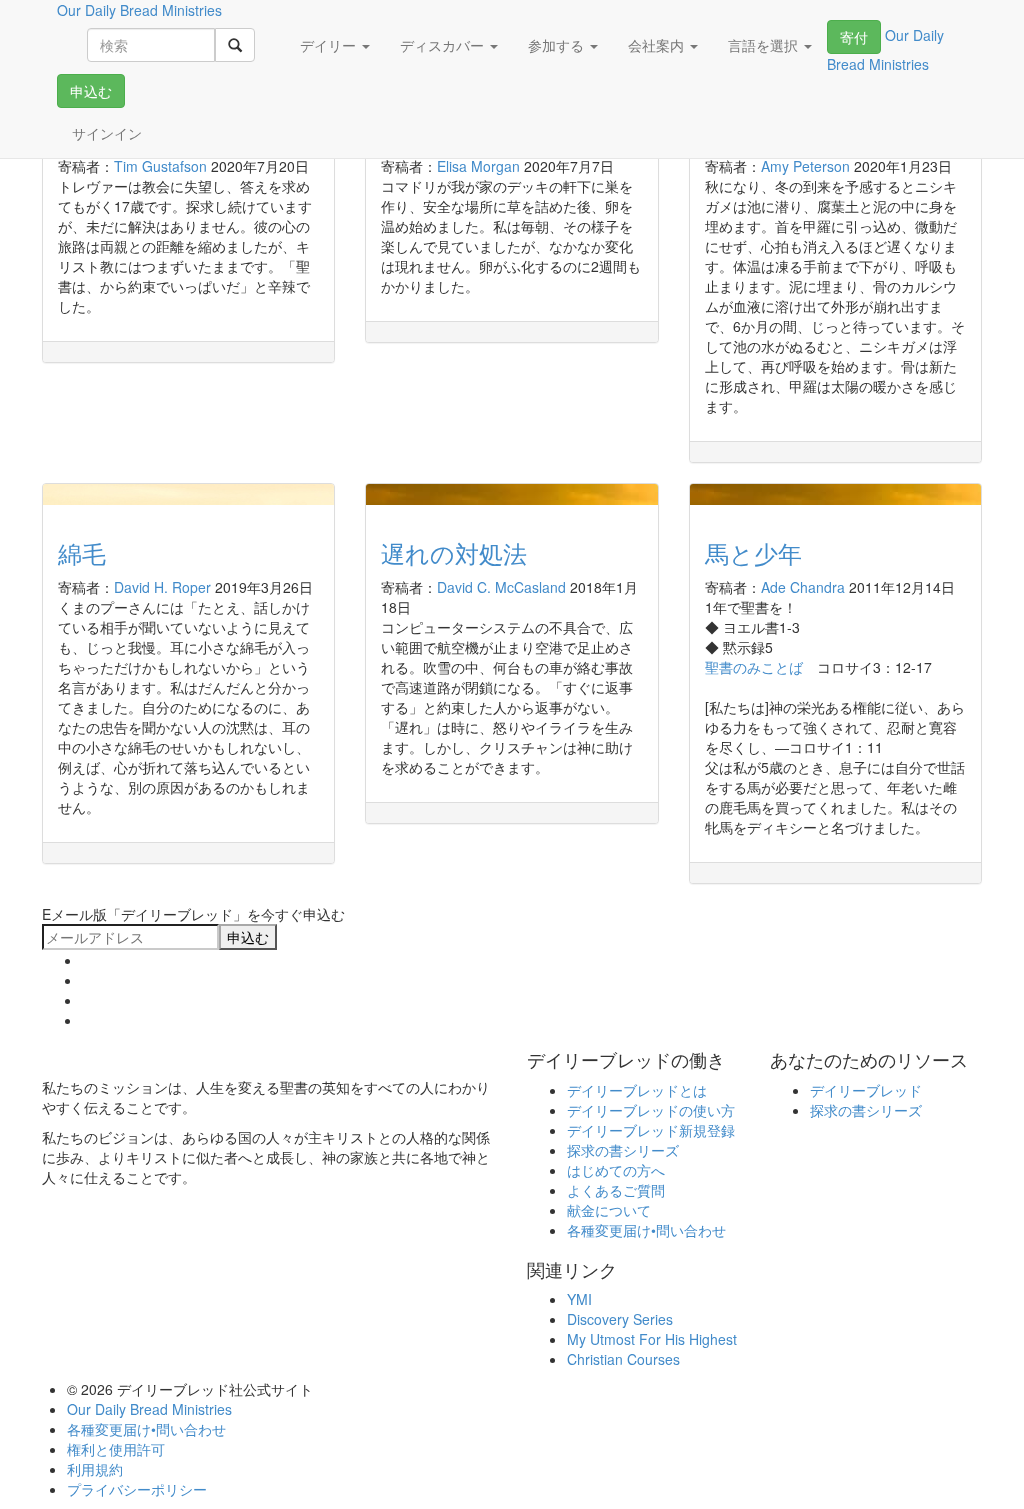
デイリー (330, 45)
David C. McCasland (501, 587)
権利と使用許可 (116, 1449)
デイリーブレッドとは (637, 1090)
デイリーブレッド (866, 1090)
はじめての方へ (616, 1170)
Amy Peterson (805, 166)
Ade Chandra (803, 587)
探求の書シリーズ (623, 1150)
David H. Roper (162, 587)
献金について (609, 1210)
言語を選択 (765, 45)
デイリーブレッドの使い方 (651, 1110)
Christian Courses (623, 1359)
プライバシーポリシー (137, 1489)
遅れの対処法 (454, 552)
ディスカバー (444, 45)
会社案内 (658, 45)
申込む (91, 91)
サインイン (107, 133)
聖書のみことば (754, 667)
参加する (558, 45)
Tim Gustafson (160, 166)
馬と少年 (753, 552)
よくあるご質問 (616, 1190)
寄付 (854, 37)
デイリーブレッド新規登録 (651, 1130)
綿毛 (82, 552)
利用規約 (95, 1469)
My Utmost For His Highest (652, 1339)
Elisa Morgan (478, 166)
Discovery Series (620, 1319)
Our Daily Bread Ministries (149, 1409)
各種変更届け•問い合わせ (646, 1230)
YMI (579, 1299)
